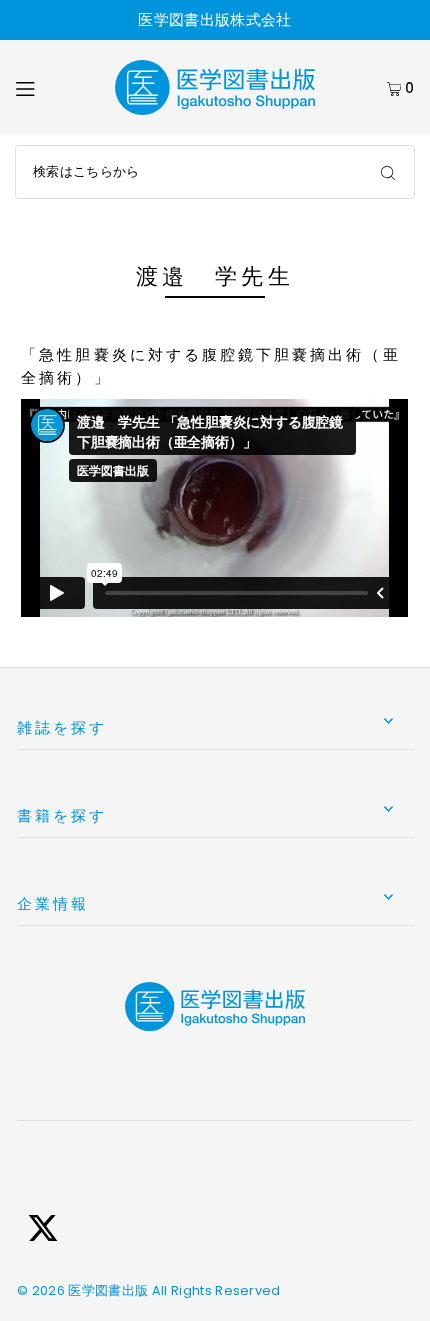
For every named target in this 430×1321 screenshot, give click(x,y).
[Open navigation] (53, 88)
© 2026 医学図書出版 (82, 1290)
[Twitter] (43, 1231)
